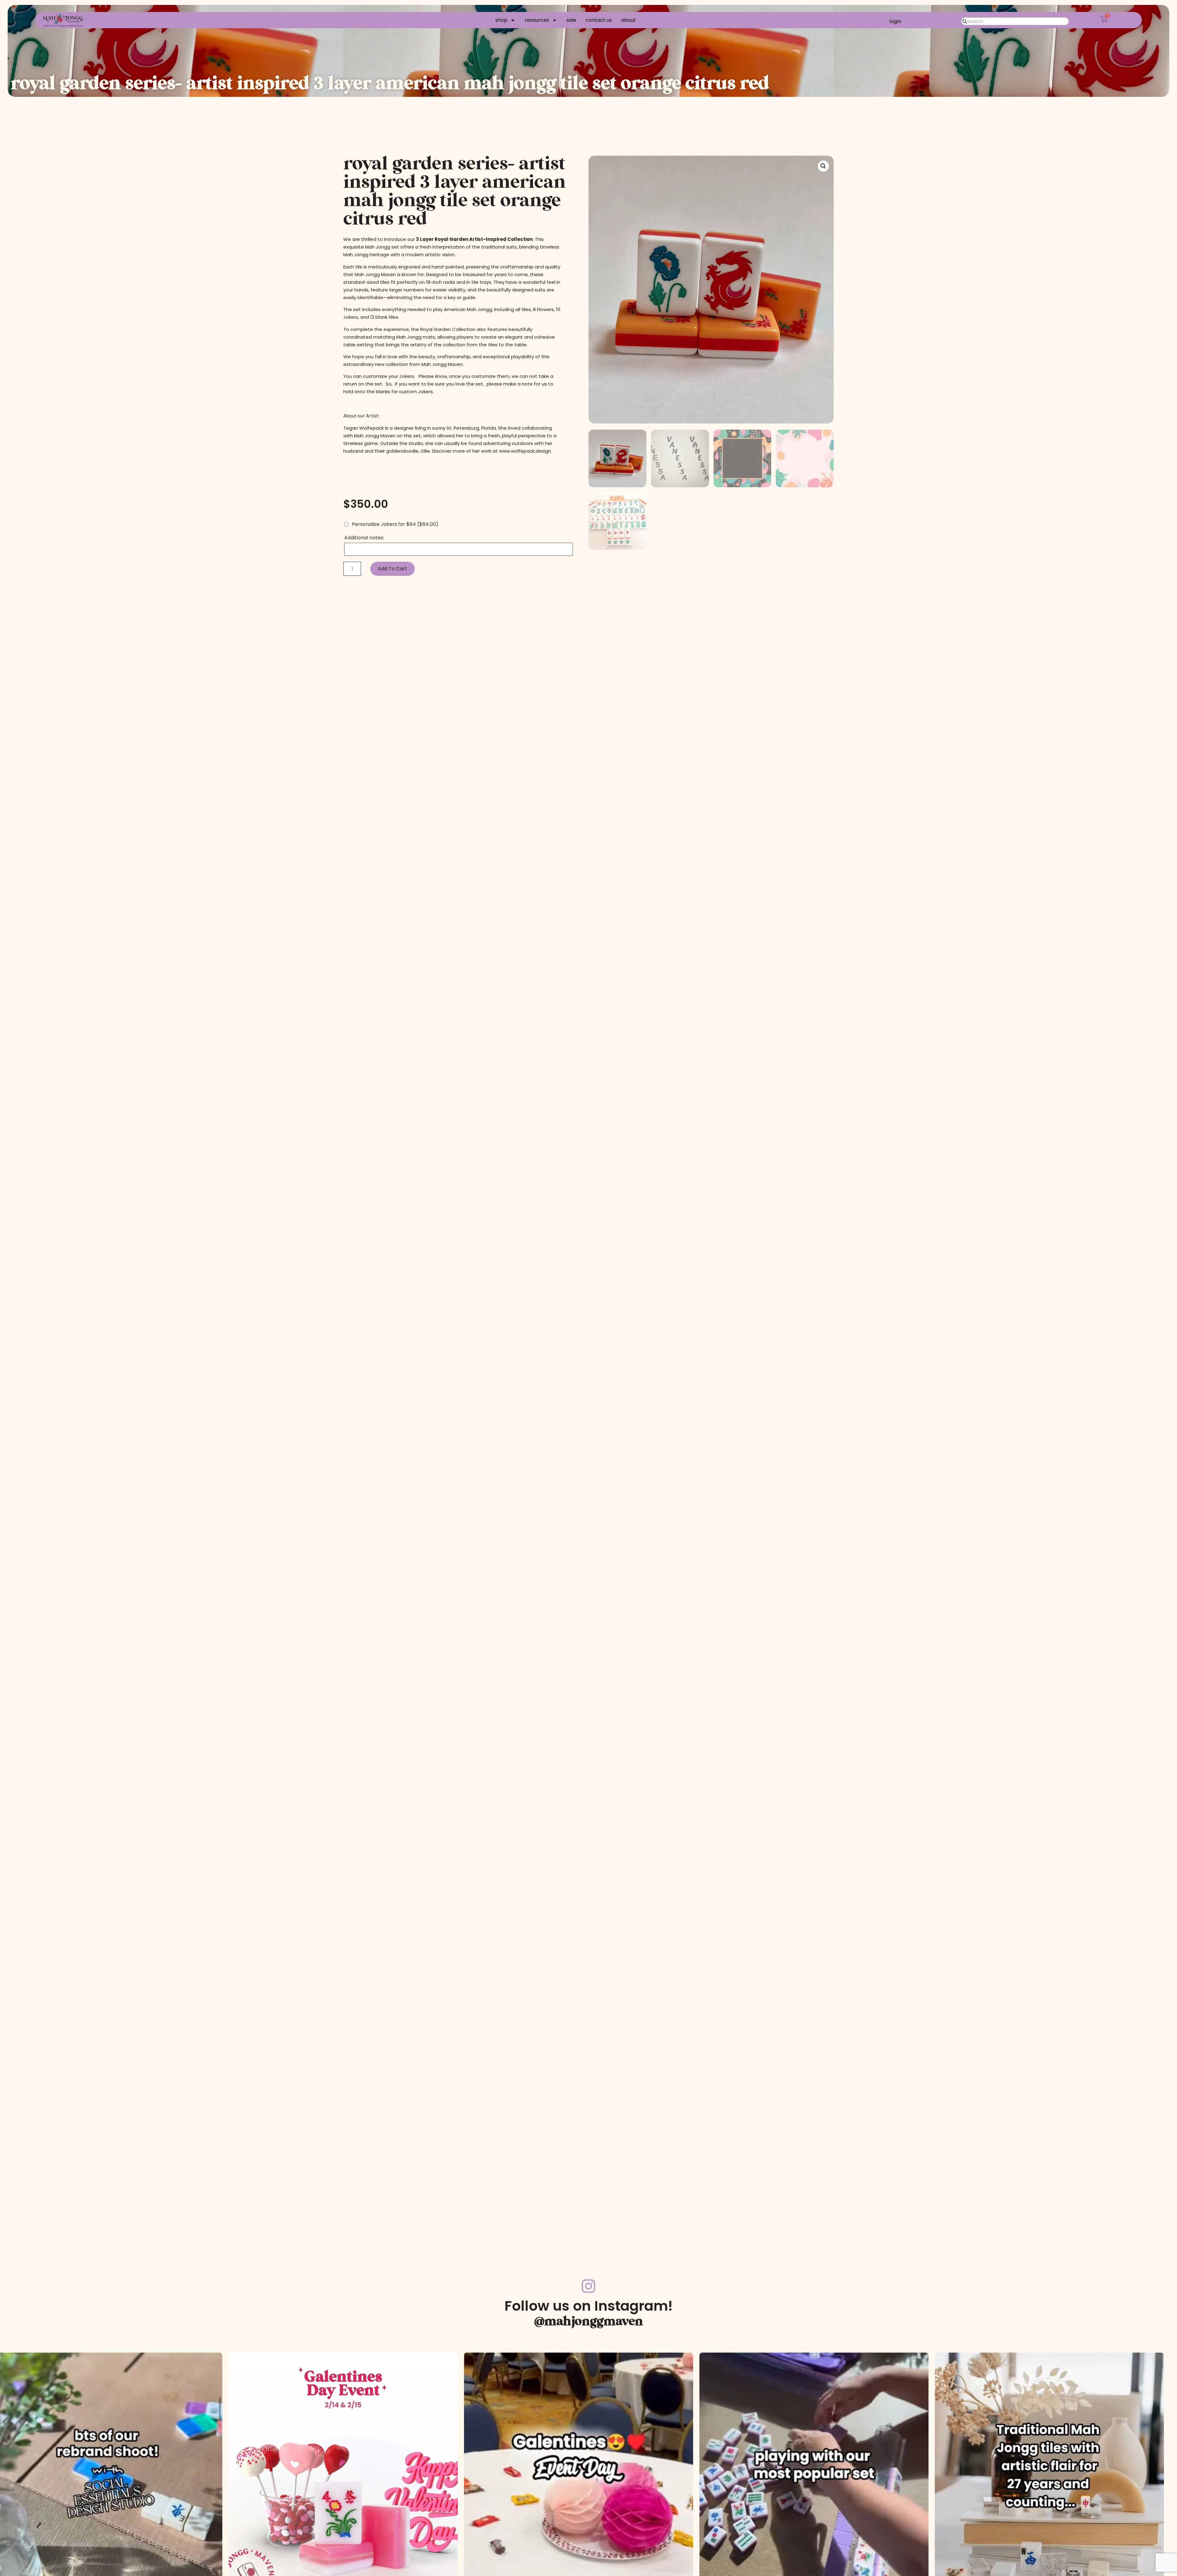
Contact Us (599, 20)
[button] (823, 166)
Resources (537, 20)
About (628, 20)
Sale (571, 20)
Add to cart (392, 569)
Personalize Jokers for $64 (394, 524)
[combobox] (1015, 21)
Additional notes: (365, 538)
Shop (501, 20)
